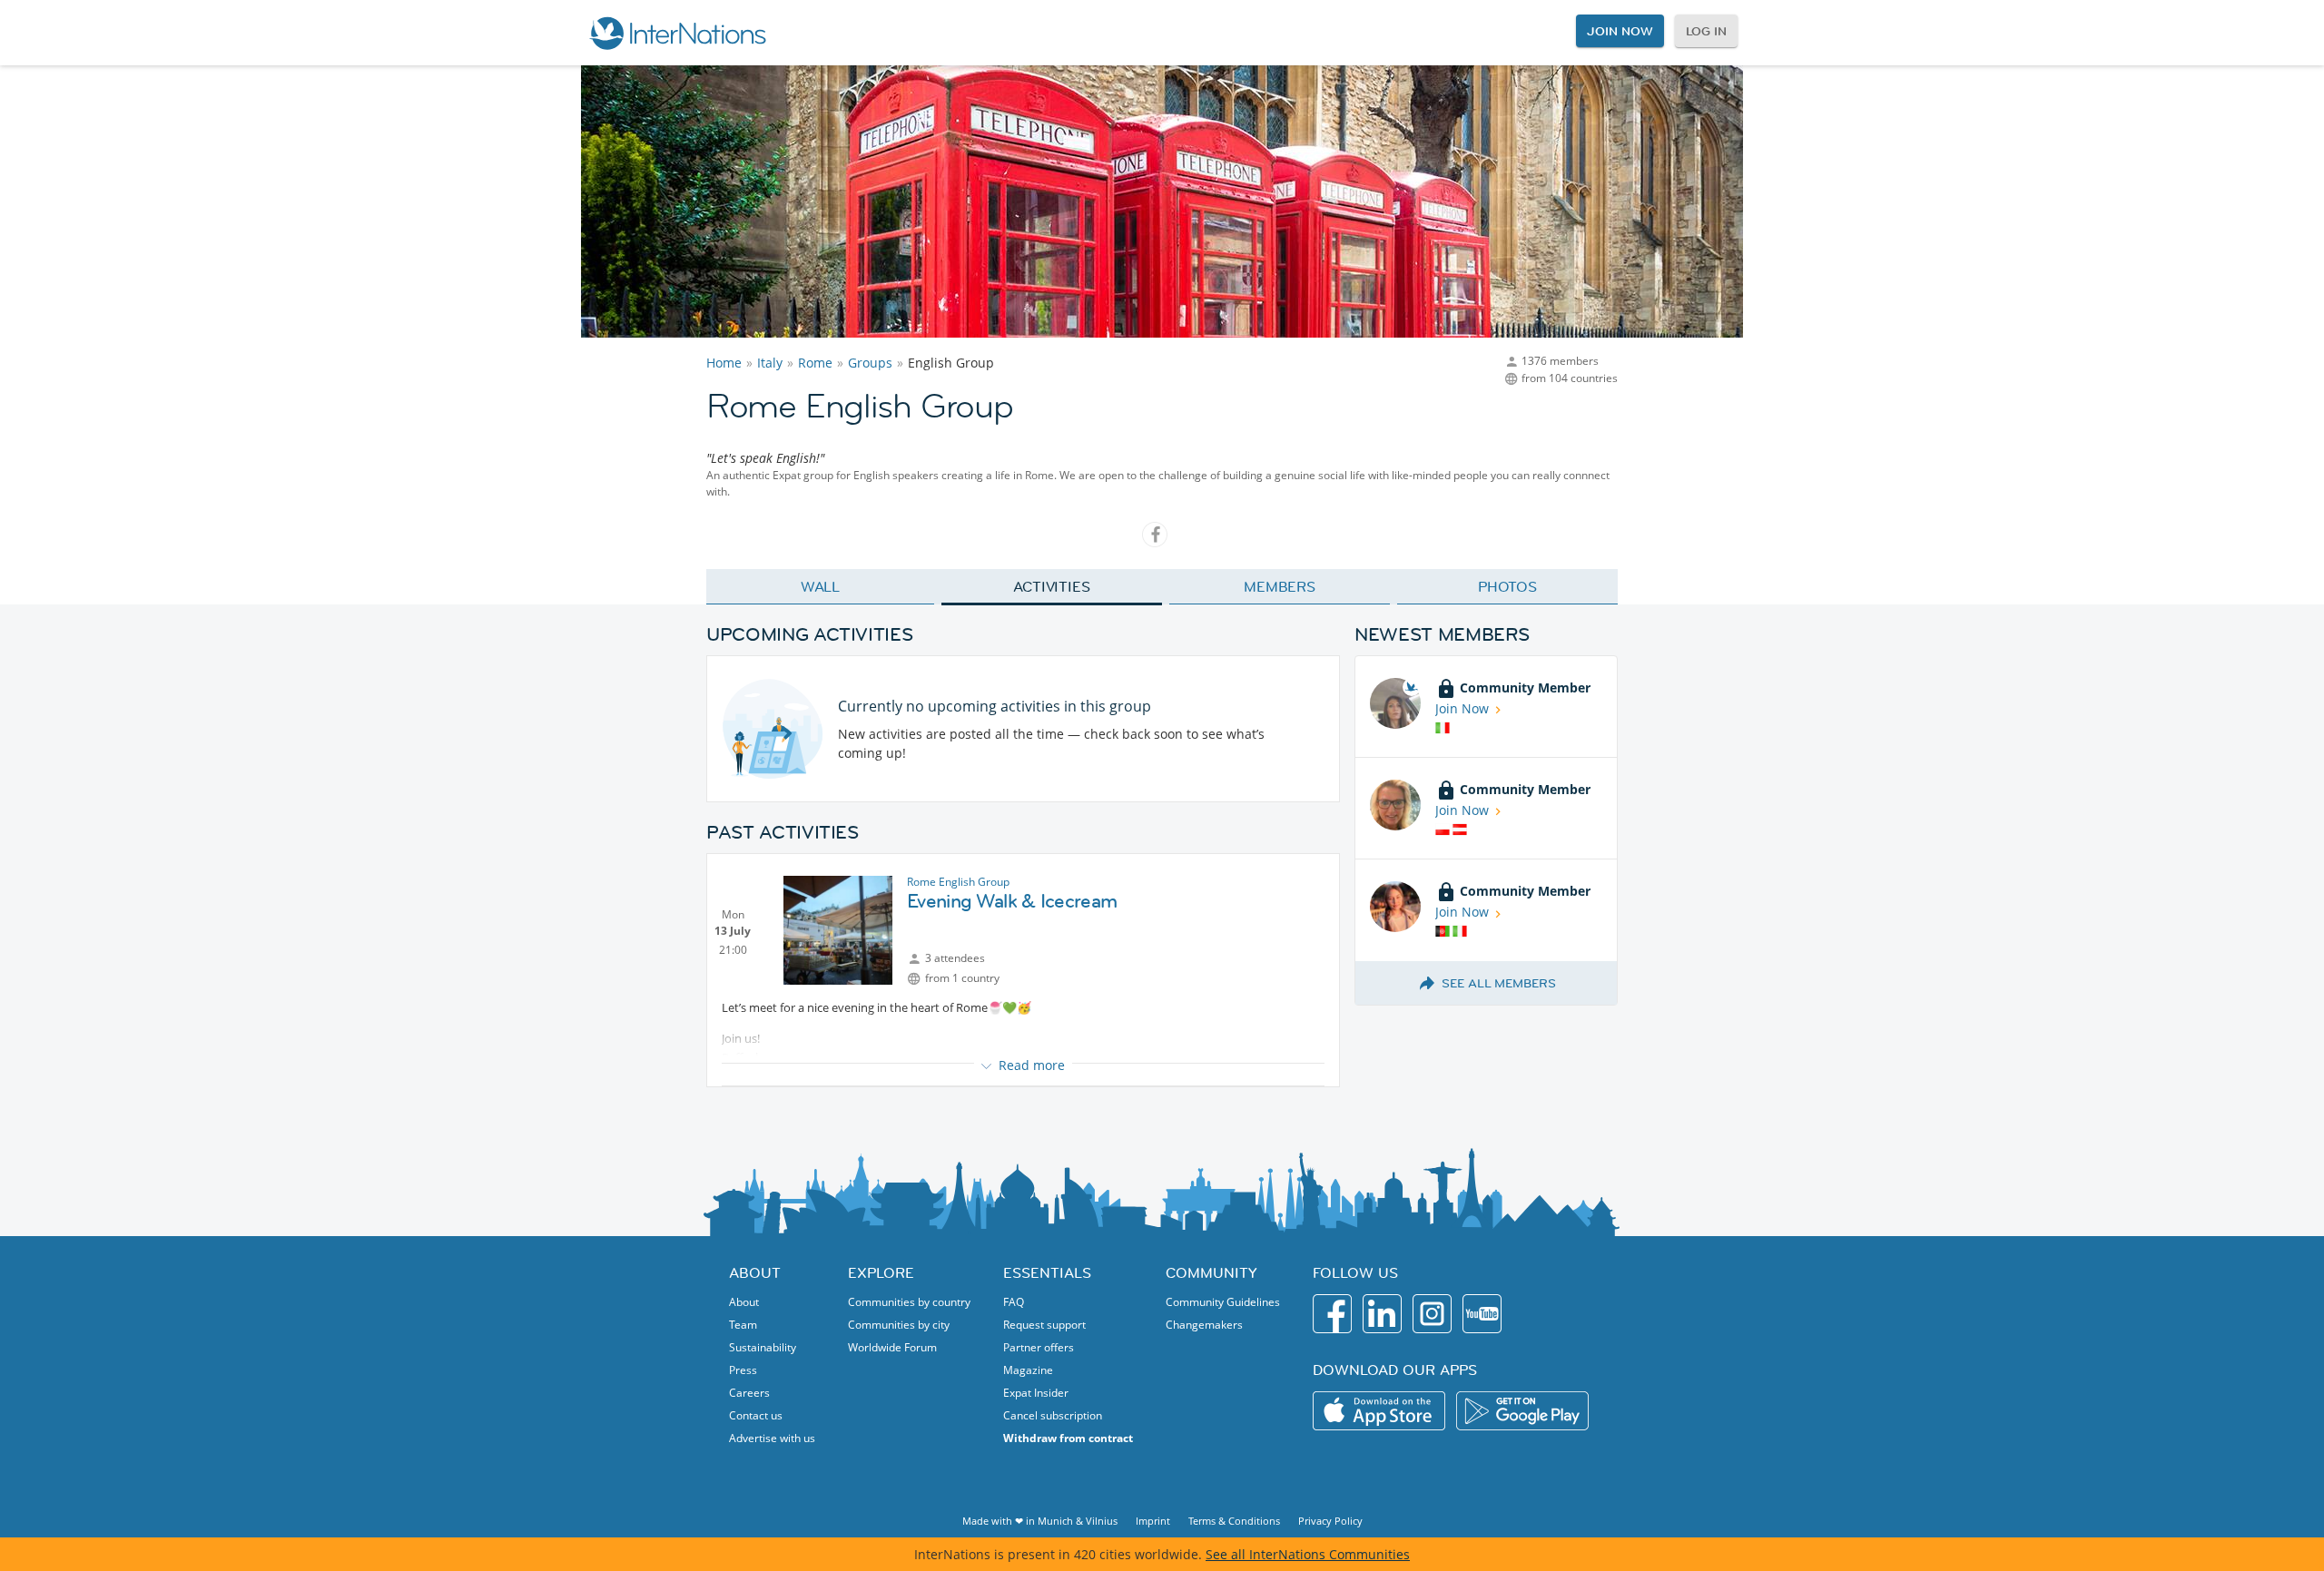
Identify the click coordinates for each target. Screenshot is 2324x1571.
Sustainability (763, 1347)
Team (743, 1325)
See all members (1499, 983)
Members (1280, 586)
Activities (1052, 586)
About (744, 1302)
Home (724, 363)
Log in (1706, 31)
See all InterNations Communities (1308, 1554)
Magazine (1028, 1370)
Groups (870, 363)
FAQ (1014, 1302)
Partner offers (1039, 1347)
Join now (1620, 31)
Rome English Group (958, 882)
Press (743, 1370)
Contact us (756, 1415)
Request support (1044, 1325)
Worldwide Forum (892, 1347)
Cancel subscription (1053, 1415)
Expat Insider (1036, 1393)
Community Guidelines (1223, 1302)
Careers (749, 1393)
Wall (821, 586)
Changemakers (1204, 1325)
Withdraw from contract (1068, 1438)
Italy (770, 363)
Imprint (1153, 1521)
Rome (815, 363)
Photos (1507, 586)
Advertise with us (772, 1438)
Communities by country (909, 1302)
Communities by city (899, 1325)
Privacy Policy (1330, 1521)
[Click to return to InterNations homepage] (677, 33)
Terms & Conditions (1234, 1521)
